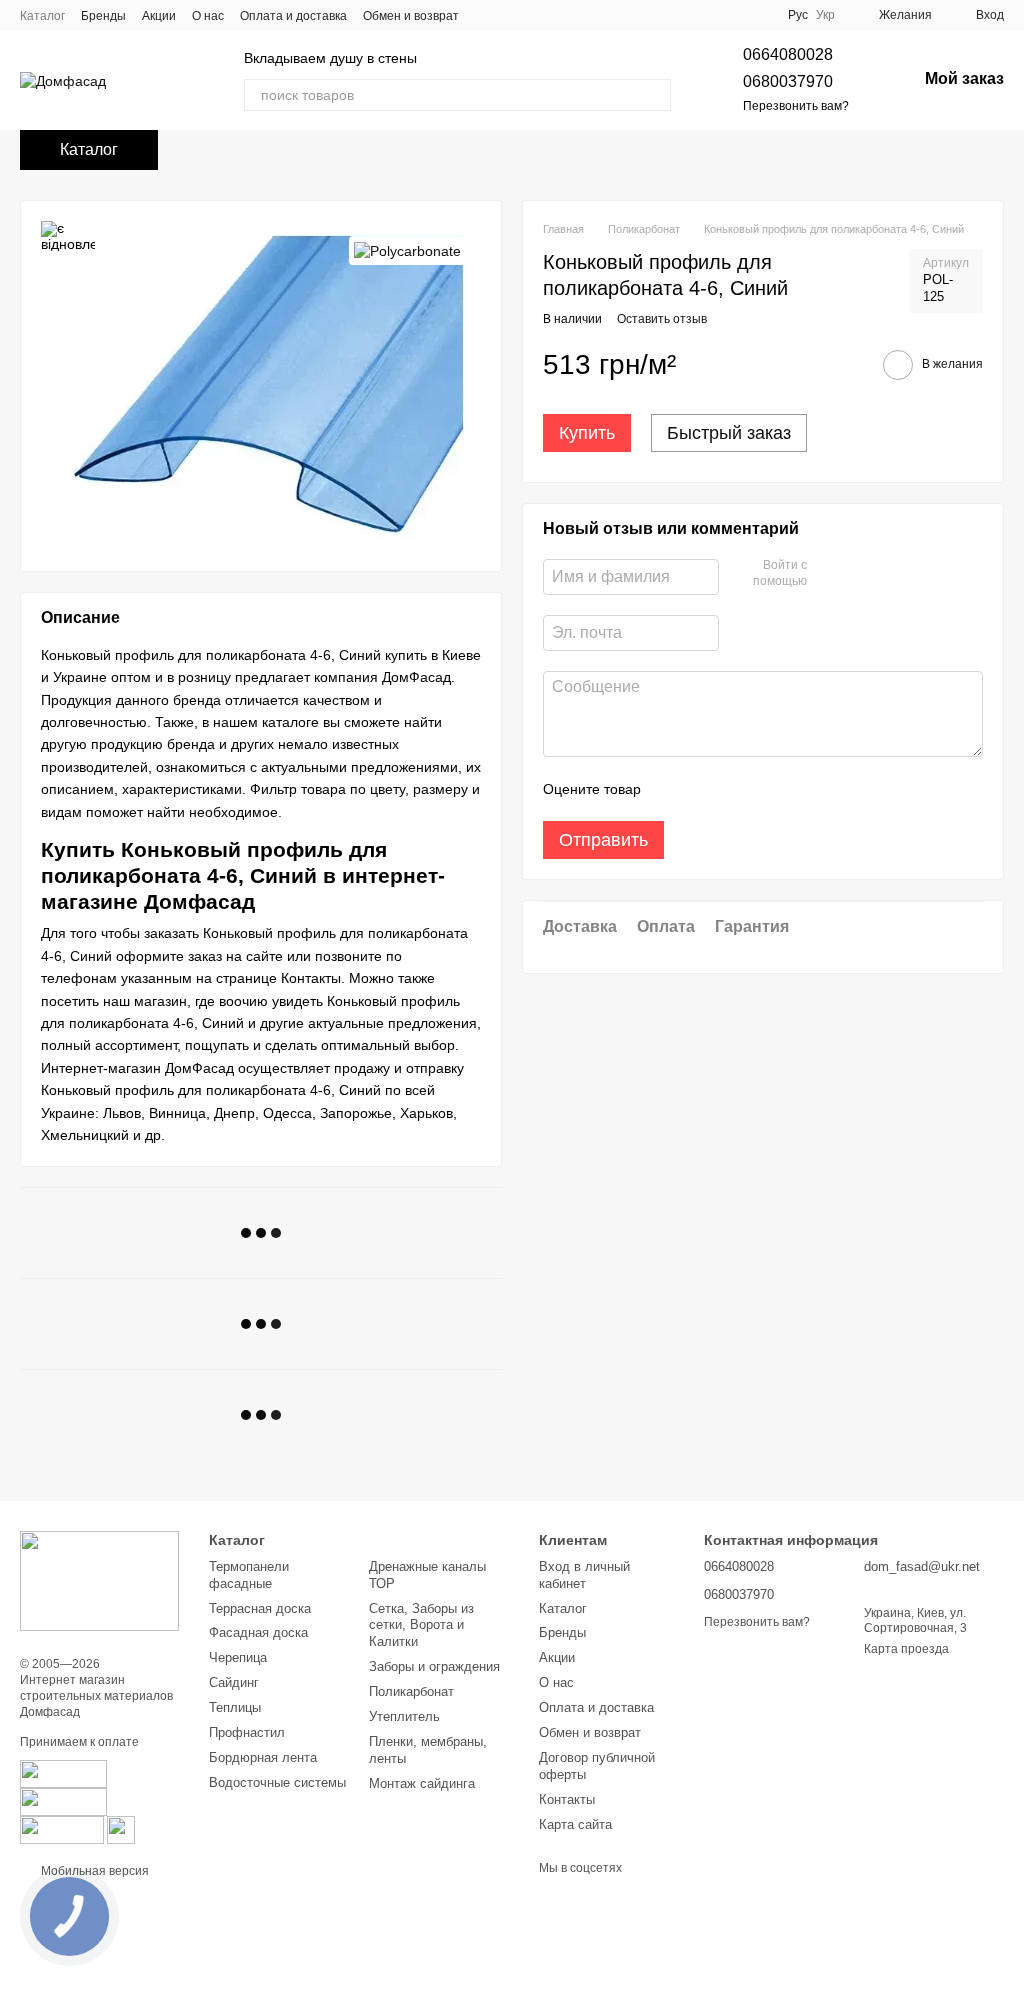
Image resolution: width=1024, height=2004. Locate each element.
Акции (159, 16)
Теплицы (235, 1707)
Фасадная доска (258, 1632)
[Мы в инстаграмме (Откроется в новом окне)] (708, 15)
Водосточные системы (277, 1782)
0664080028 (788, 54)
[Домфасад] (99, 1580)
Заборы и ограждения (434, 1666)
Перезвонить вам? (796, 106)
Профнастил (247, 1732)
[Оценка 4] (770, 789)
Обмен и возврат (411, 16)
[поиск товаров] (655, 95)
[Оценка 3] (738, 789)
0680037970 (788, 81)
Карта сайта (575, 1824)
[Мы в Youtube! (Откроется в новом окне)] (684, 15)
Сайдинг (234, 1682)
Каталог (42, 16)
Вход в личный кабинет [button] (584, 1575)
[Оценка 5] (802, 789)
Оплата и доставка (293, 16)
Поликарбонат (411, 1691)
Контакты (567, 1799)
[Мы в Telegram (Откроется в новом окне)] (756, 15)
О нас (208, 16)
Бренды (103, 16)
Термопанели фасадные (249, 1575)
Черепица (238, 1657)
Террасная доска (260, 1608)
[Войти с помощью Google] (861, 574)
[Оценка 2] (706, 789)
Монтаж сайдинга (422, 1783)
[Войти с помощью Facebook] (829, 574)
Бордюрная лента (263, 1757)
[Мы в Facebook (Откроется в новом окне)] (660, 15)
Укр (825, 15)
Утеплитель (404, 1716)
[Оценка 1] (674, 789)
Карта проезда (906, 1649)
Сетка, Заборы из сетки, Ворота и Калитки (421, 1625)
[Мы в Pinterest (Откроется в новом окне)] (732, 15)
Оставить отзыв (662, 319)
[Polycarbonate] (407, 250)
